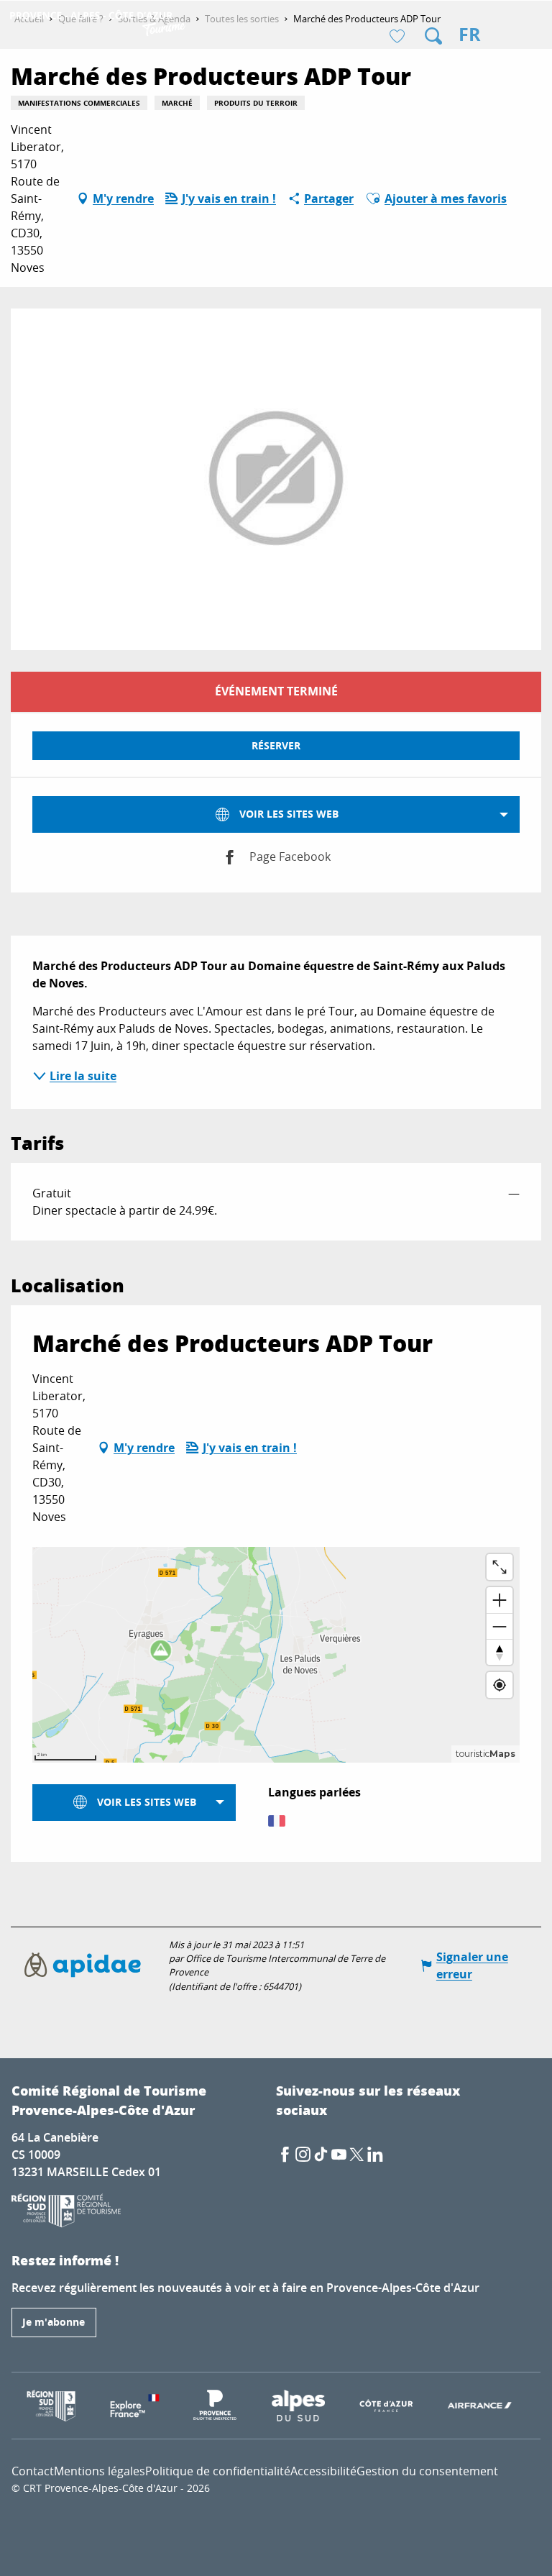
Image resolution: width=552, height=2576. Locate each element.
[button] (433, 36)
